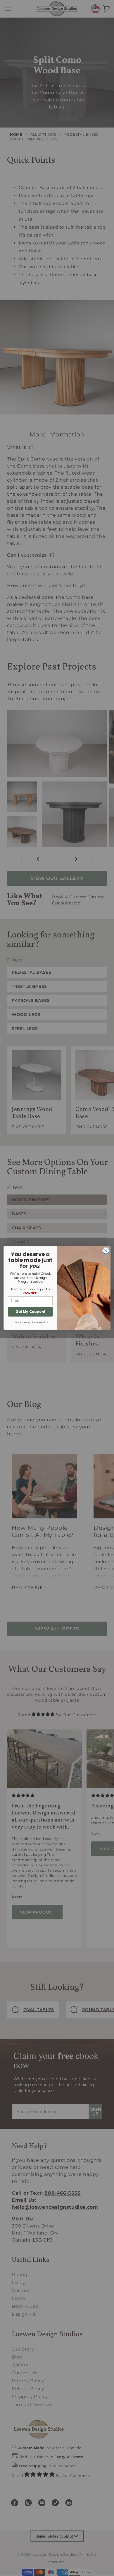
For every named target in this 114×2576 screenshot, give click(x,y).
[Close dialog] (106, 1251)
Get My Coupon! (30, 1312)
